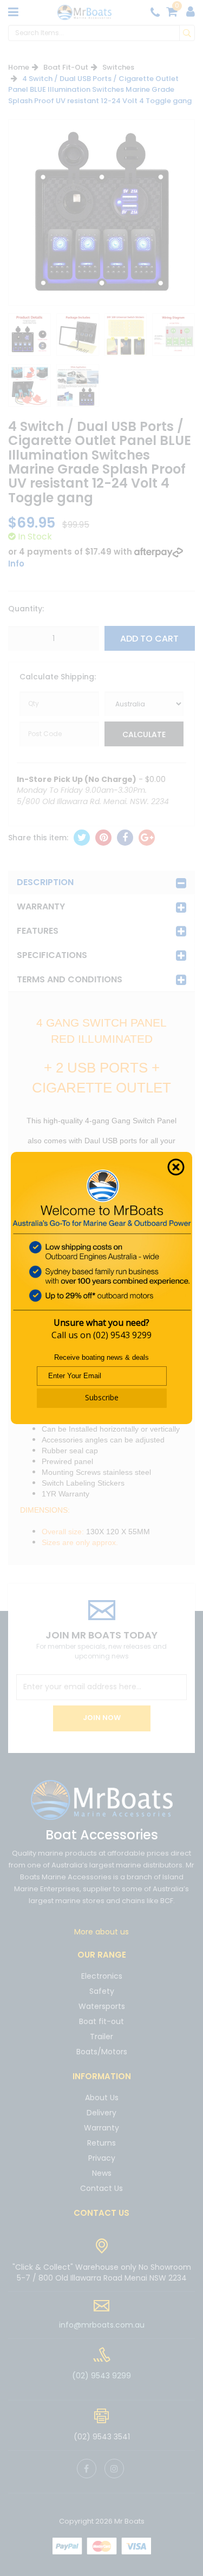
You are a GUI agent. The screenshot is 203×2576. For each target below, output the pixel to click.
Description (45, 882)
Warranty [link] (101, 2128)
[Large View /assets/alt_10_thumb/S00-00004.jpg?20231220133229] (30, 335)
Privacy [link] (102, 2158)
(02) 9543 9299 (122, 1335)
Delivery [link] (101, 2113)
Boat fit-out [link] (101, 2021)
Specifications (52, 955)
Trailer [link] (101, 2036)
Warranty (41, 906)
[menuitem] (82, 838)
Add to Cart (149, 639)
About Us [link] (102, 2098)
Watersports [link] (102, 2006)
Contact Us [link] (101, 2188)
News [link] (102, 2173)
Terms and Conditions (70, 979)
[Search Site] (187, 33)
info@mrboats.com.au (102, 2325)
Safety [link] (102, 1991)
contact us (101, 2213)
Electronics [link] (102, 1977)
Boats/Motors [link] (102, 2052)
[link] (87, 2469)
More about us (101, 1932)
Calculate (144, 734)
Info (16, 564)
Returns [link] (101, 2143)
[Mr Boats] (84, 12)
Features (38, 931)
